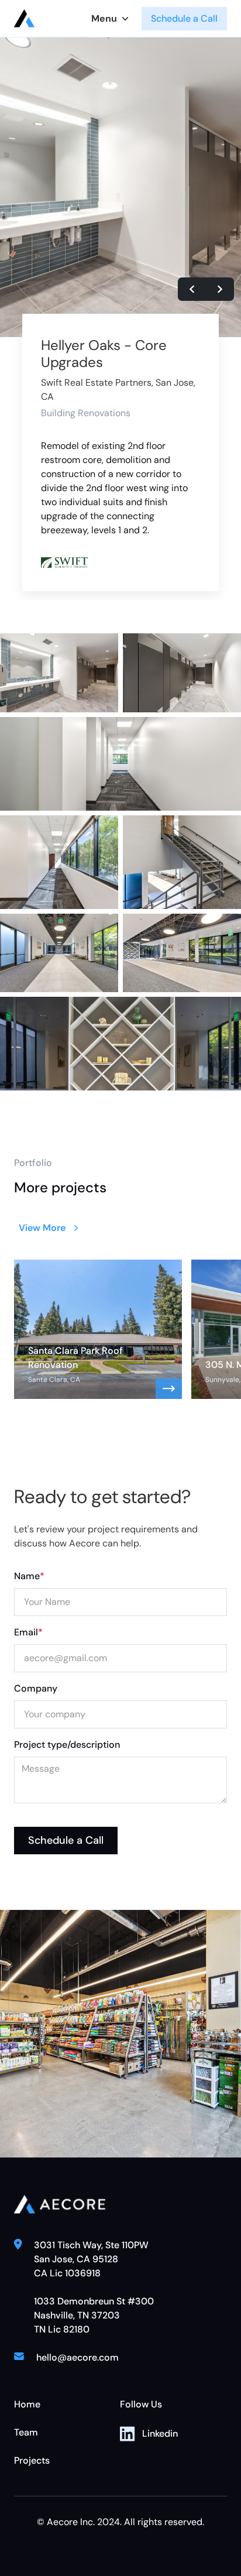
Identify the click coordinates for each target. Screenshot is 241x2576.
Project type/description (67, 1745)
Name (29, 1576)
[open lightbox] (59, 673)
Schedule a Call (184, 18)
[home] (27, 18)
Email (28, 1632)
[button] (111, 19)
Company (36, 1688)
